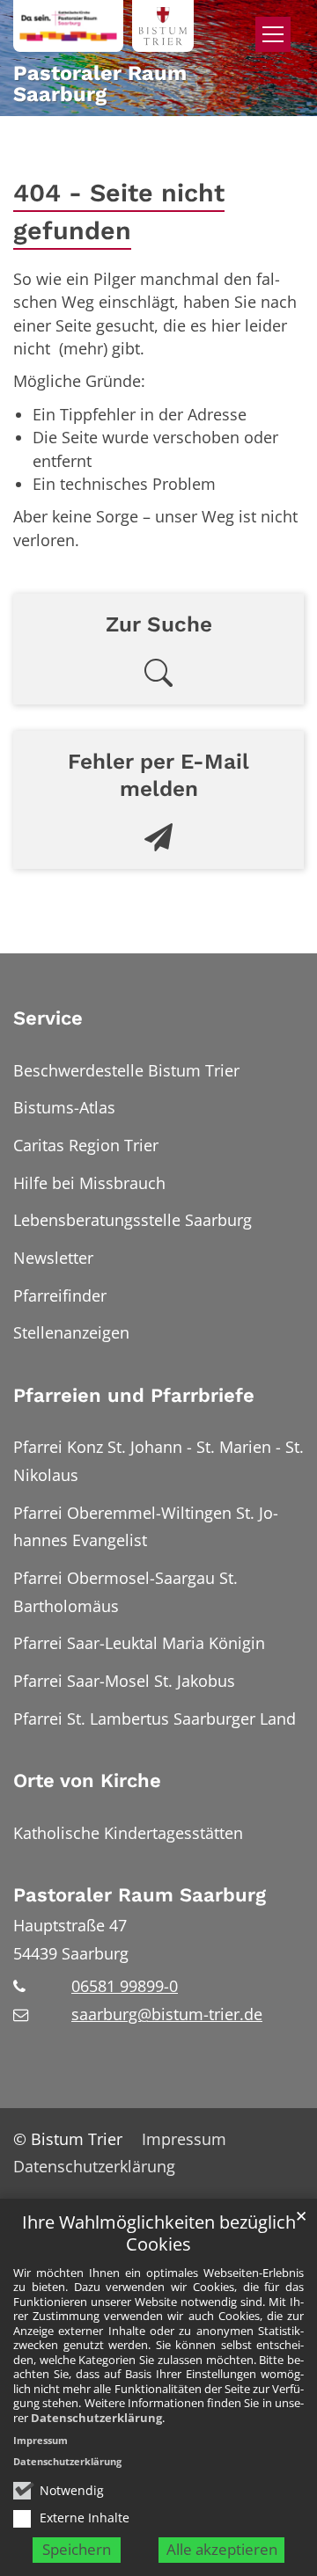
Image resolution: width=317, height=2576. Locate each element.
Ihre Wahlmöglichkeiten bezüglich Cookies (159, 2233)
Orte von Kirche (87, 1781)
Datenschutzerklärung (96, 2418)
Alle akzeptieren (222, 2549)
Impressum (41, 2440)
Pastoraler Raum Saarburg (140, 1895)
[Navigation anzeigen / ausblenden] (273, 34)
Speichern (77, 2549)
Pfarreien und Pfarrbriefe (134, 1395)
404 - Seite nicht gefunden (119, 212)
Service (48, 1018)
